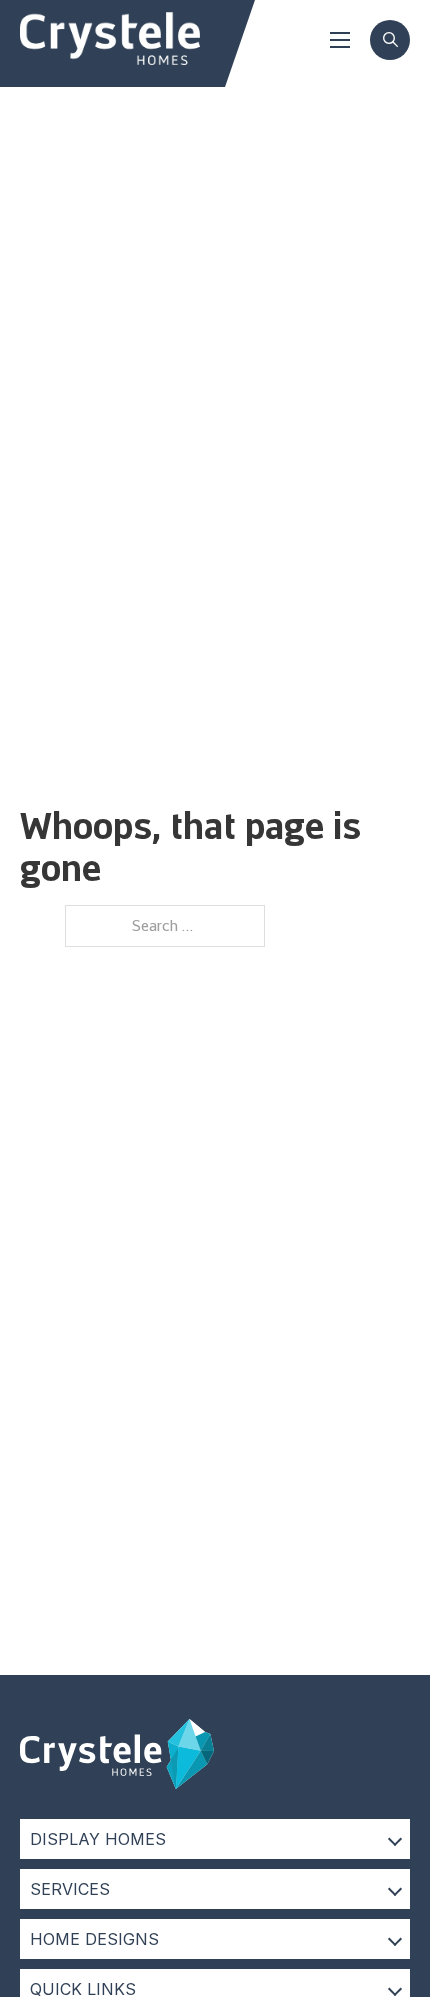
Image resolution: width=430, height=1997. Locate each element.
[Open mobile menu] (340, 40)
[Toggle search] (390, 40)
